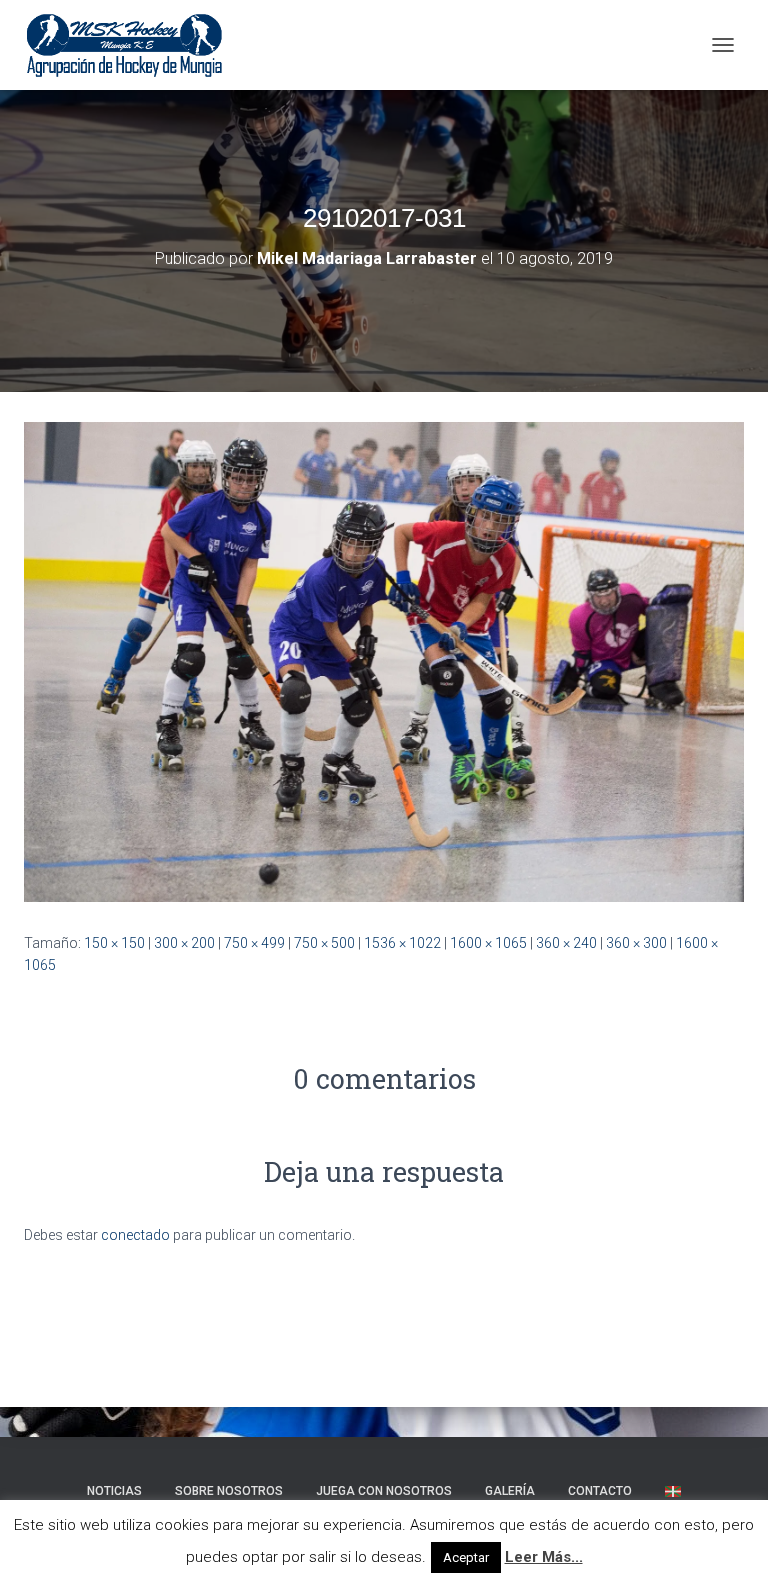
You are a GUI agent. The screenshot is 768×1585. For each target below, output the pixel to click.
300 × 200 (184, 943)
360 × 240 (566, 943)
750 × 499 (254, 943)
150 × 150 (114, 943)
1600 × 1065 (488, 943)
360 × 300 (636, 943)
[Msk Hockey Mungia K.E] (132, 45)
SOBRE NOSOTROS (229, 1491)
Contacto (600, 1491)
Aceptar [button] (466, 1557)
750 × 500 (324, 943)
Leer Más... (544, 1557)
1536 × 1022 (402, 943)
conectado (135, 1235)
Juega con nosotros (384, 1491)
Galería (510, 1491)
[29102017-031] (384, 661)
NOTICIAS (114, 1491)
